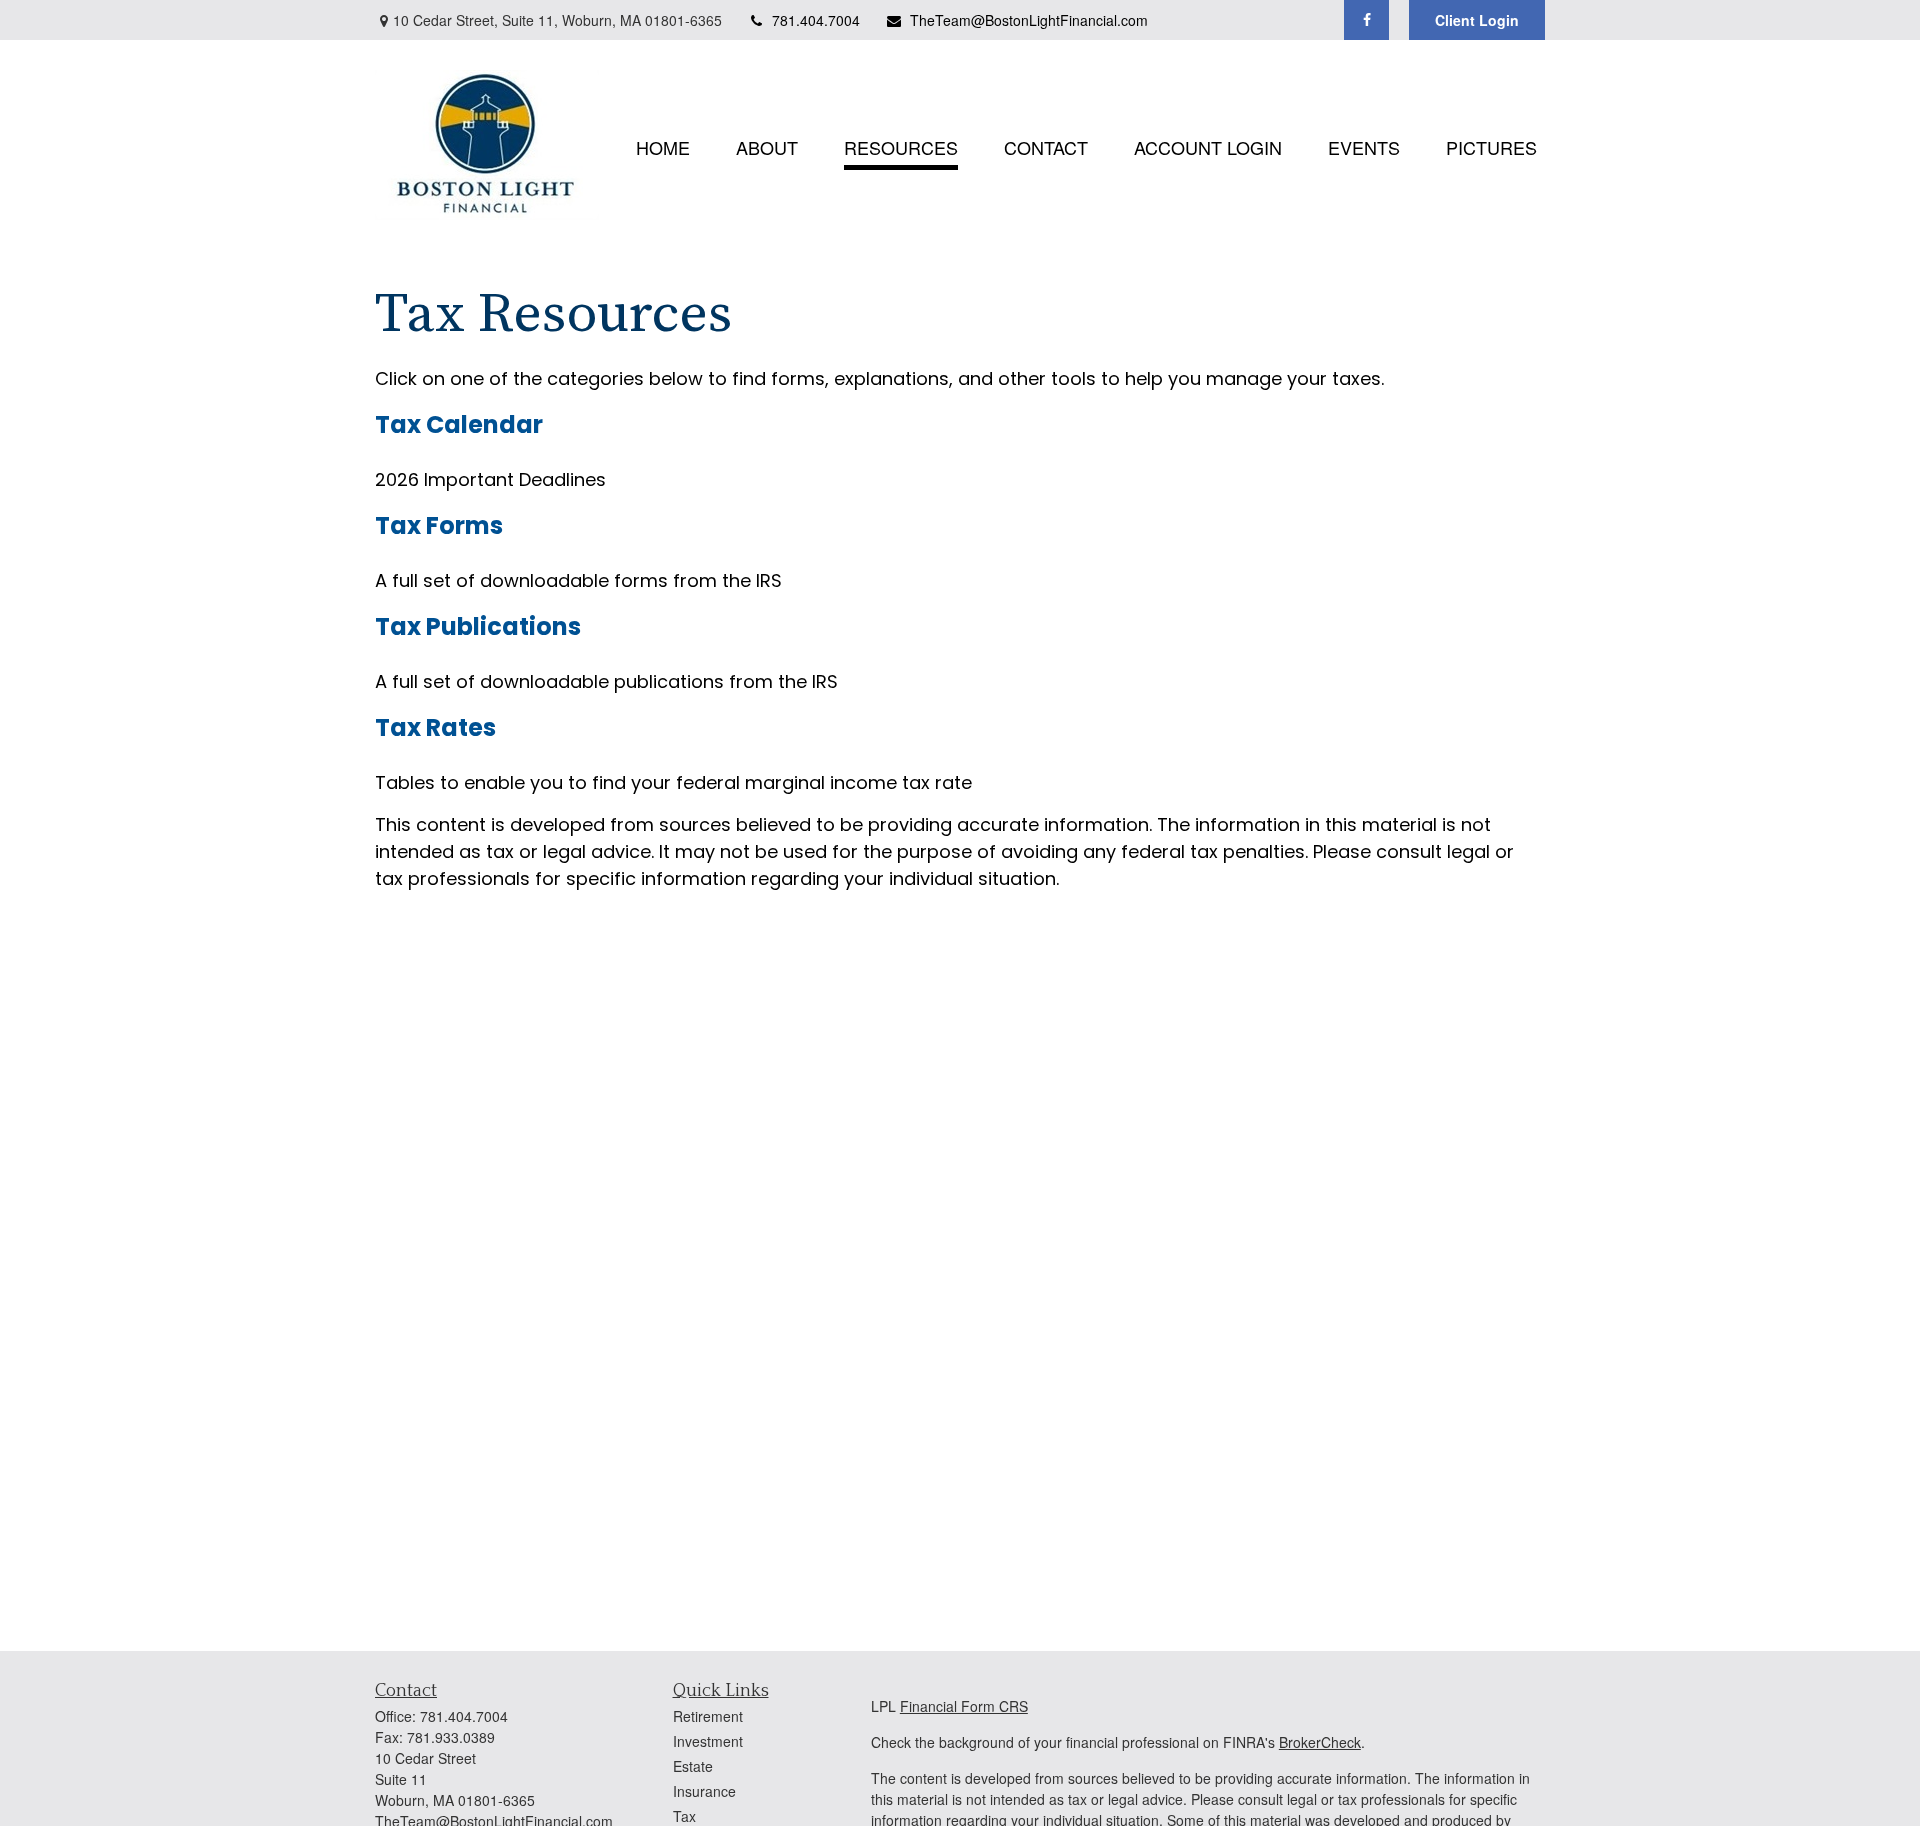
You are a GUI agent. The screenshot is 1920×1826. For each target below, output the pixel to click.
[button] (663, 144)
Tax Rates (435, 727)
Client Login (1477, 20)
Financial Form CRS (964, 1706)
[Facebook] (1366, 20)
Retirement (708, 1716)
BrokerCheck (1320, 1742)
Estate (693, 1766)
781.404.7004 (816, 20)
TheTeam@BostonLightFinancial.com (1029, 20)
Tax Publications (478, 626)
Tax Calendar (459, 424)
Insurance (704, 1791)
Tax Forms (439, 525)
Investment (708, 1741)
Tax (684, 1816)
